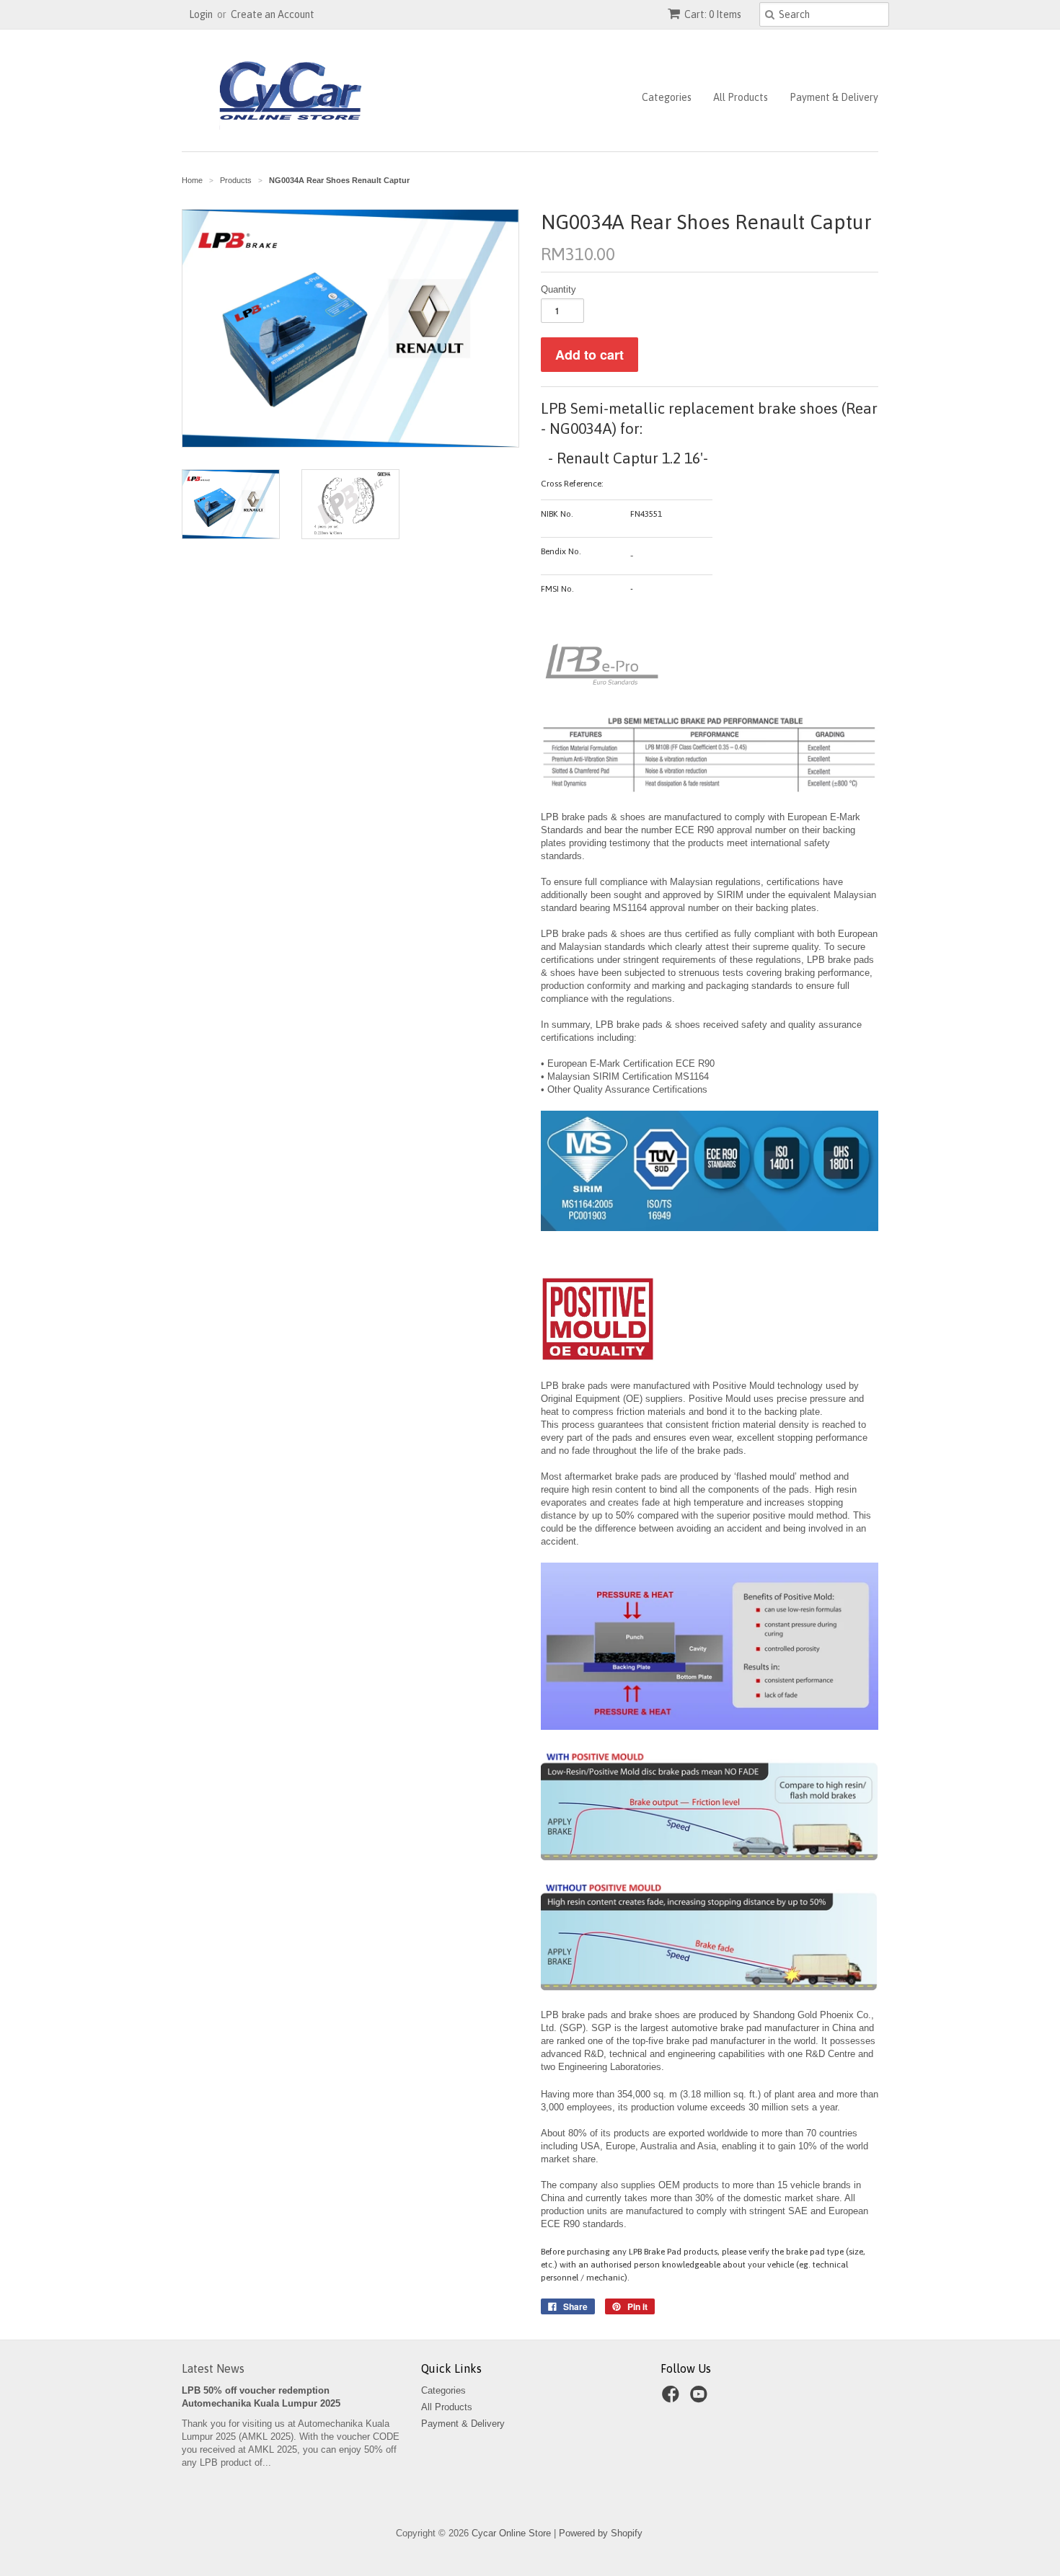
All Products (741, 97)
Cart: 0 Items (713, 14)
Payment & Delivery (834, 97)
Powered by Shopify (601, 2533)
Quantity (558, 289)
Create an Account (273, 14)
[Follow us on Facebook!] (673, 2399)
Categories (667, 97)
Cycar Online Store (511, 2533)
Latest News (213, 2368)
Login (201, 14)
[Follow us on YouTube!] (701, 2399)
